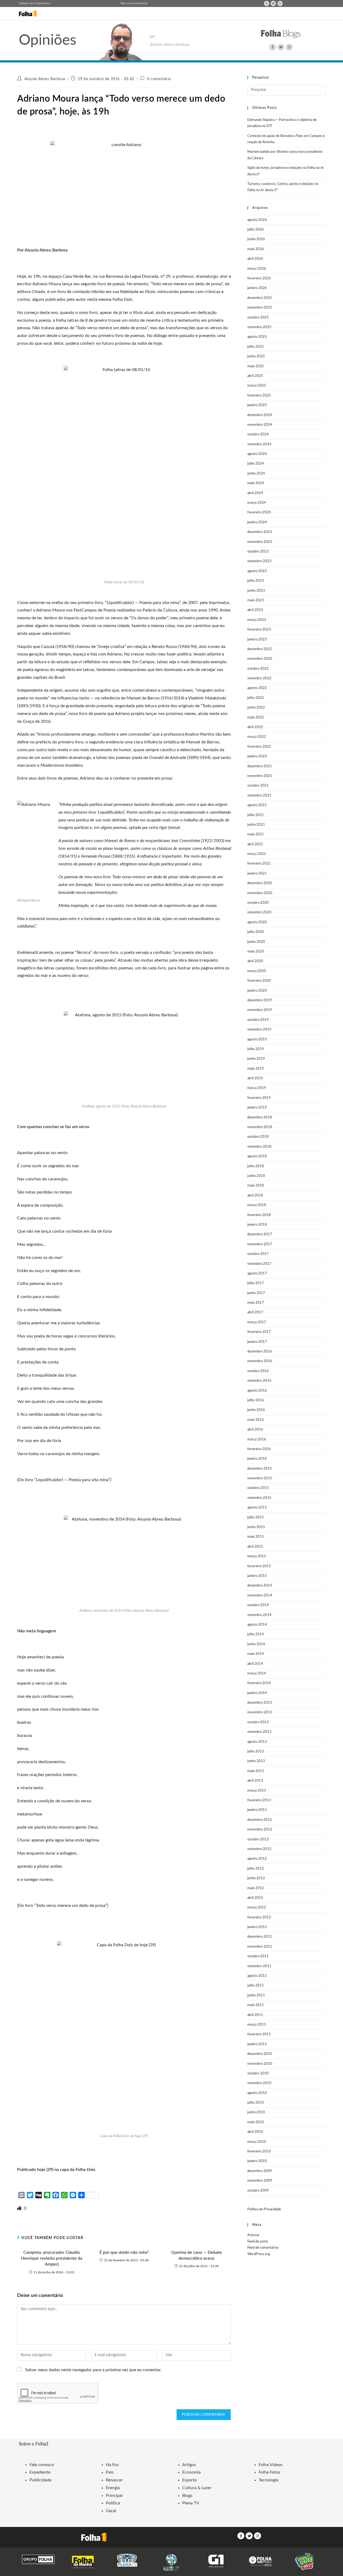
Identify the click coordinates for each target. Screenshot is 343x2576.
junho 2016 (256, 1410)
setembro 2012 (259, 1849)
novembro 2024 (260, 425)
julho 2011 (256, 1986)
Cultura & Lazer (197, 2488)
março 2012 (257, 1908)
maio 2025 (256, 366)
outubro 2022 (258, 669)
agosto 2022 (257, 688)
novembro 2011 (260, 1947)
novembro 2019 (260, 1010)
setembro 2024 (259, 444)
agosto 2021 (257, 805)
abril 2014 (255, 1664)
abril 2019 (255, 1078)
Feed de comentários (263, 2248)
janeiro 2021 (257, 874)
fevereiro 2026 (259, 278)
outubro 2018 (258, 1137)
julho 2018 (256, 1166)
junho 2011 (256, 1995)
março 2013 (257, 1791)
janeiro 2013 (257, 1810)
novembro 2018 (260, 1127)
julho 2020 (256, 932)
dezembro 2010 (260, 2054)
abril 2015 (255, 1547)
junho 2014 (256, 1644)
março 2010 (257, 2142)
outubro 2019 (258, 1020)
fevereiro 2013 (259, 1800)
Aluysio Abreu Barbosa (45, 79)
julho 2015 (256, 1517)
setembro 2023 (259, 561)
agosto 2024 (257, 454)
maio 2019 (256, 1069)
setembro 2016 (259, 1381)
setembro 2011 (259, 1966)
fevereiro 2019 (259, 1098)
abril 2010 (255, 2132)
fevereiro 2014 (259, 1683)
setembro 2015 (259, 1498)
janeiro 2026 (257, 288)
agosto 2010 (257, 2093)
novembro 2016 (260, 1361)
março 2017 (257, 1322)
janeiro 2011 (257, 2044)
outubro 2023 (258, 552)
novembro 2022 (260, 659)
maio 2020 (256, 952)
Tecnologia (269, 2480)
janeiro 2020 (257, 991)
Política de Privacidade (264, 2209)
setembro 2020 (259, 912)
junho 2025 (256, 356)
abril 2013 (255, 1781)
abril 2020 (255, 961)
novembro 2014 (260, 1595)
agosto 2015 (257, 1508)
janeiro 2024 (257, 522)
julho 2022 (256, 698)
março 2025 (257, 386)
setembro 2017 (259, 1264)
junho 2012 (256, 1878)
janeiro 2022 (257, 756)
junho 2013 (256, 1761)
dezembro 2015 (260, 1469)
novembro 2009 (260, 2181)
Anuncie (142, 3)
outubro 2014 (258, 1605)
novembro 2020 (260, 893)
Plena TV (191, 2503)
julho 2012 (256, 1869)
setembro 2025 (259, 327)
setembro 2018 (259, 1147)
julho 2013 (256, 1752)
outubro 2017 (258, 1254)
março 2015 (257, 1556)
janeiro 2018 (257, 1225)
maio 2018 (256, 1186)
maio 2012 (256, 1888)
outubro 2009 (258, 2191)
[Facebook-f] (267, 3)
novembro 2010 (260, 2064)
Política (113, 2503)
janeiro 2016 (257, 1459)
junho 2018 (256, 1176)
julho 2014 (256, 1634)
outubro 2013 (258, 1722)
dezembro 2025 (260, 298)
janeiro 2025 (257, 405)
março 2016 (257, 1439)
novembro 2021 (260, 776)
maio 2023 (256, 600)
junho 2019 (256, 1059)
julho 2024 (256, 464)
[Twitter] (273, 3)
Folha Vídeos (271, 2465)
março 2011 (257, 2025)
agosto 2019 (257, 1039)
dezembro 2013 (260, 1703)
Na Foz (112, 2465)
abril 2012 (255, 1898)
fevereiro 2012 (259, 1917)
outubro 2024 (258, 434)
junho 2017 (256, 1293)
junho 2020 (256, 942)
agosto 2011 (257, 1976)
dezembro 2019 (260, 1000)
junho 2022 (256, 708)
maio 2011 (256, 2005)
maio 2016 (256, 1420)
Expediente (40, 2472)
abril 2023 (255, 610)
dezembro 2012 (260, 1820)
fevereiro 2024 (259, 512)
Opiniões (48, 40)
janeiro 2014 (257, 1693)
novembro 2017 (260, 1244)
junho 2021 (256, 825)
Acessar (253, 2235)
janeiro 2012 (257, 1927)
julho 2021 (256, 815)
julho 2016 (256, 1400)
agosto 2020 (257, 922)
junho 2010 (256, 2112)
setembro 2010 (259, 2083)
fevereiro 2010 (259, 2151)
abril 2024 (255, 493)
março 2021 (257, 854)
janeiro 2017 (257, 1342)
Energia (113, 2488)
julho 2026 (256, 230)
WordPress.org (259, 2254)
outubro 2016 (258, 1371)
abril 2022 (255, 727)
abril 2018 (255, 1196)
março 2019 (257, 1088)
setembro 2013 (259, 1732)
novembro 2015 (260, 1478)
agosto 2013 (257, 1742)
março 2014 (257, 1674)
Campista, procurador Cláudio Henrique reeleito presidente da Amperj (52, 2258)
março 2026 (257, 269)
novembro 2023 (260, 542)
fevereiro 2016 (259, 1449)
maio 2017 (256, 1303)
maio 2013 (256, 1771)
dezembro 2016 (260, 1352)
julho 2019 (256, 1049)
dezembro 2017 (260, 1234)
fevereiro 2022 (259, 747)
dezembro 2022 (260, 649)
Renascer (114, 2480)
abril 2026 (255, 259)
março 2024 (257, 503)
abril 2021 (255, 844)
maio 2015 (256, 1537)
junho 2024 (256, 474)
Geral (111, 2511)
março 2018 (257, 1205)
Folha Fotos (269, 2472)
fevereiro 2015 (259, 1566)
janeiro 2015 (257, 1576)
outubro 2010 (258, 2073)
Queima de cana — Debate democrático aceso (197, 2255)
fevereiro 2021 (259, 864)
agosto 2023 (257, 571)
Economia (191, 2472)
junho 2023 (256, 591)
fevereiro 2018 (259, 1215)
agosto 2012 (257, 1859)
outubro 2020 (258, 903)
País (110, 2472)
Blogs (187, 2496)
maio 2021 (256, 834)
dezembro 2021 (260, 766)
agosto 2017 (257, 1274)
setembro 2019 (259, 1030)
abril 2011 (255, 2015)
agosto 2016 (257, 1391)
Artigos (189, 2465)
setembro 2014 (259, 1615)
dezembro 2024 (260, 415)
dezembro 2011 (260, 1937)
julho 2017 (256, 1283)
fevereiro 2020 (259, 981)
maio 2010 (256, 2122)
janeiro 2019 (257, 1108)
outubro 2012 (258, 1839)
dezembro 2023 (260, 532)
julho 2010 (256, 2103)
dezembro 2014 (260, 1586)
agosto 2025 (257, 337)
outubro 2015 (258, 1488)
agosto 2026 (257, 220)
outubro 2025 (258, 318)
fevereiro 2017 (259, 1332)
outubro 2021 (258, 786)
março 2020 (257, 971)
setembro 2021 (259, 796)
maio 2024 (256, 483)
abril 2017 (255, 1312)
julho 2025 (256, 347)
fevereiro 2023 (259, 630)
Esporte (189, 2480)
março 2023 (257, 620)
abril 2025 (255, 376)
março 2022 (257, 737)
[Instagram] (280, 3)
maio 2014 (256, 1654)
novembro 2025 (260, 308)
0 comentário (159, 79)
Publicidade (40, 2480)
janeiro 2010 (257, 2161)
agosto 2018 (257, 1156)
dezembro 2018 (260, 1117)
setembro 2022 (259, 678)
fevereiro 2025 (259, 396)
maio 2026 (256, 249)
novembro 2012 (260, 1830)
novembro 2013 (260, 1712)
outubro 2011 (258, 1956)
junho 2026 (256, 239)
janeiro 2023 (257, 640)
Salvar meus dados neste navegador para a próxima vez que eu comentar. (93, 2370)
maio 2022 (256, 718)
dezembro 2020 (260, 883)
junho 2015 (256, 1527)
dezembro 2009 (260, 2171)
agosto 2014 (257, 1625)
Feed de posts (258, 2242)
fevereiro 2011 (259, 2034)
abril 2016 (255, 1430)
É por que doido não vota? (124, 2252)
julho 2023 (256, 581)
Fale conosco (129, 3)
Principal (114, 2496)
